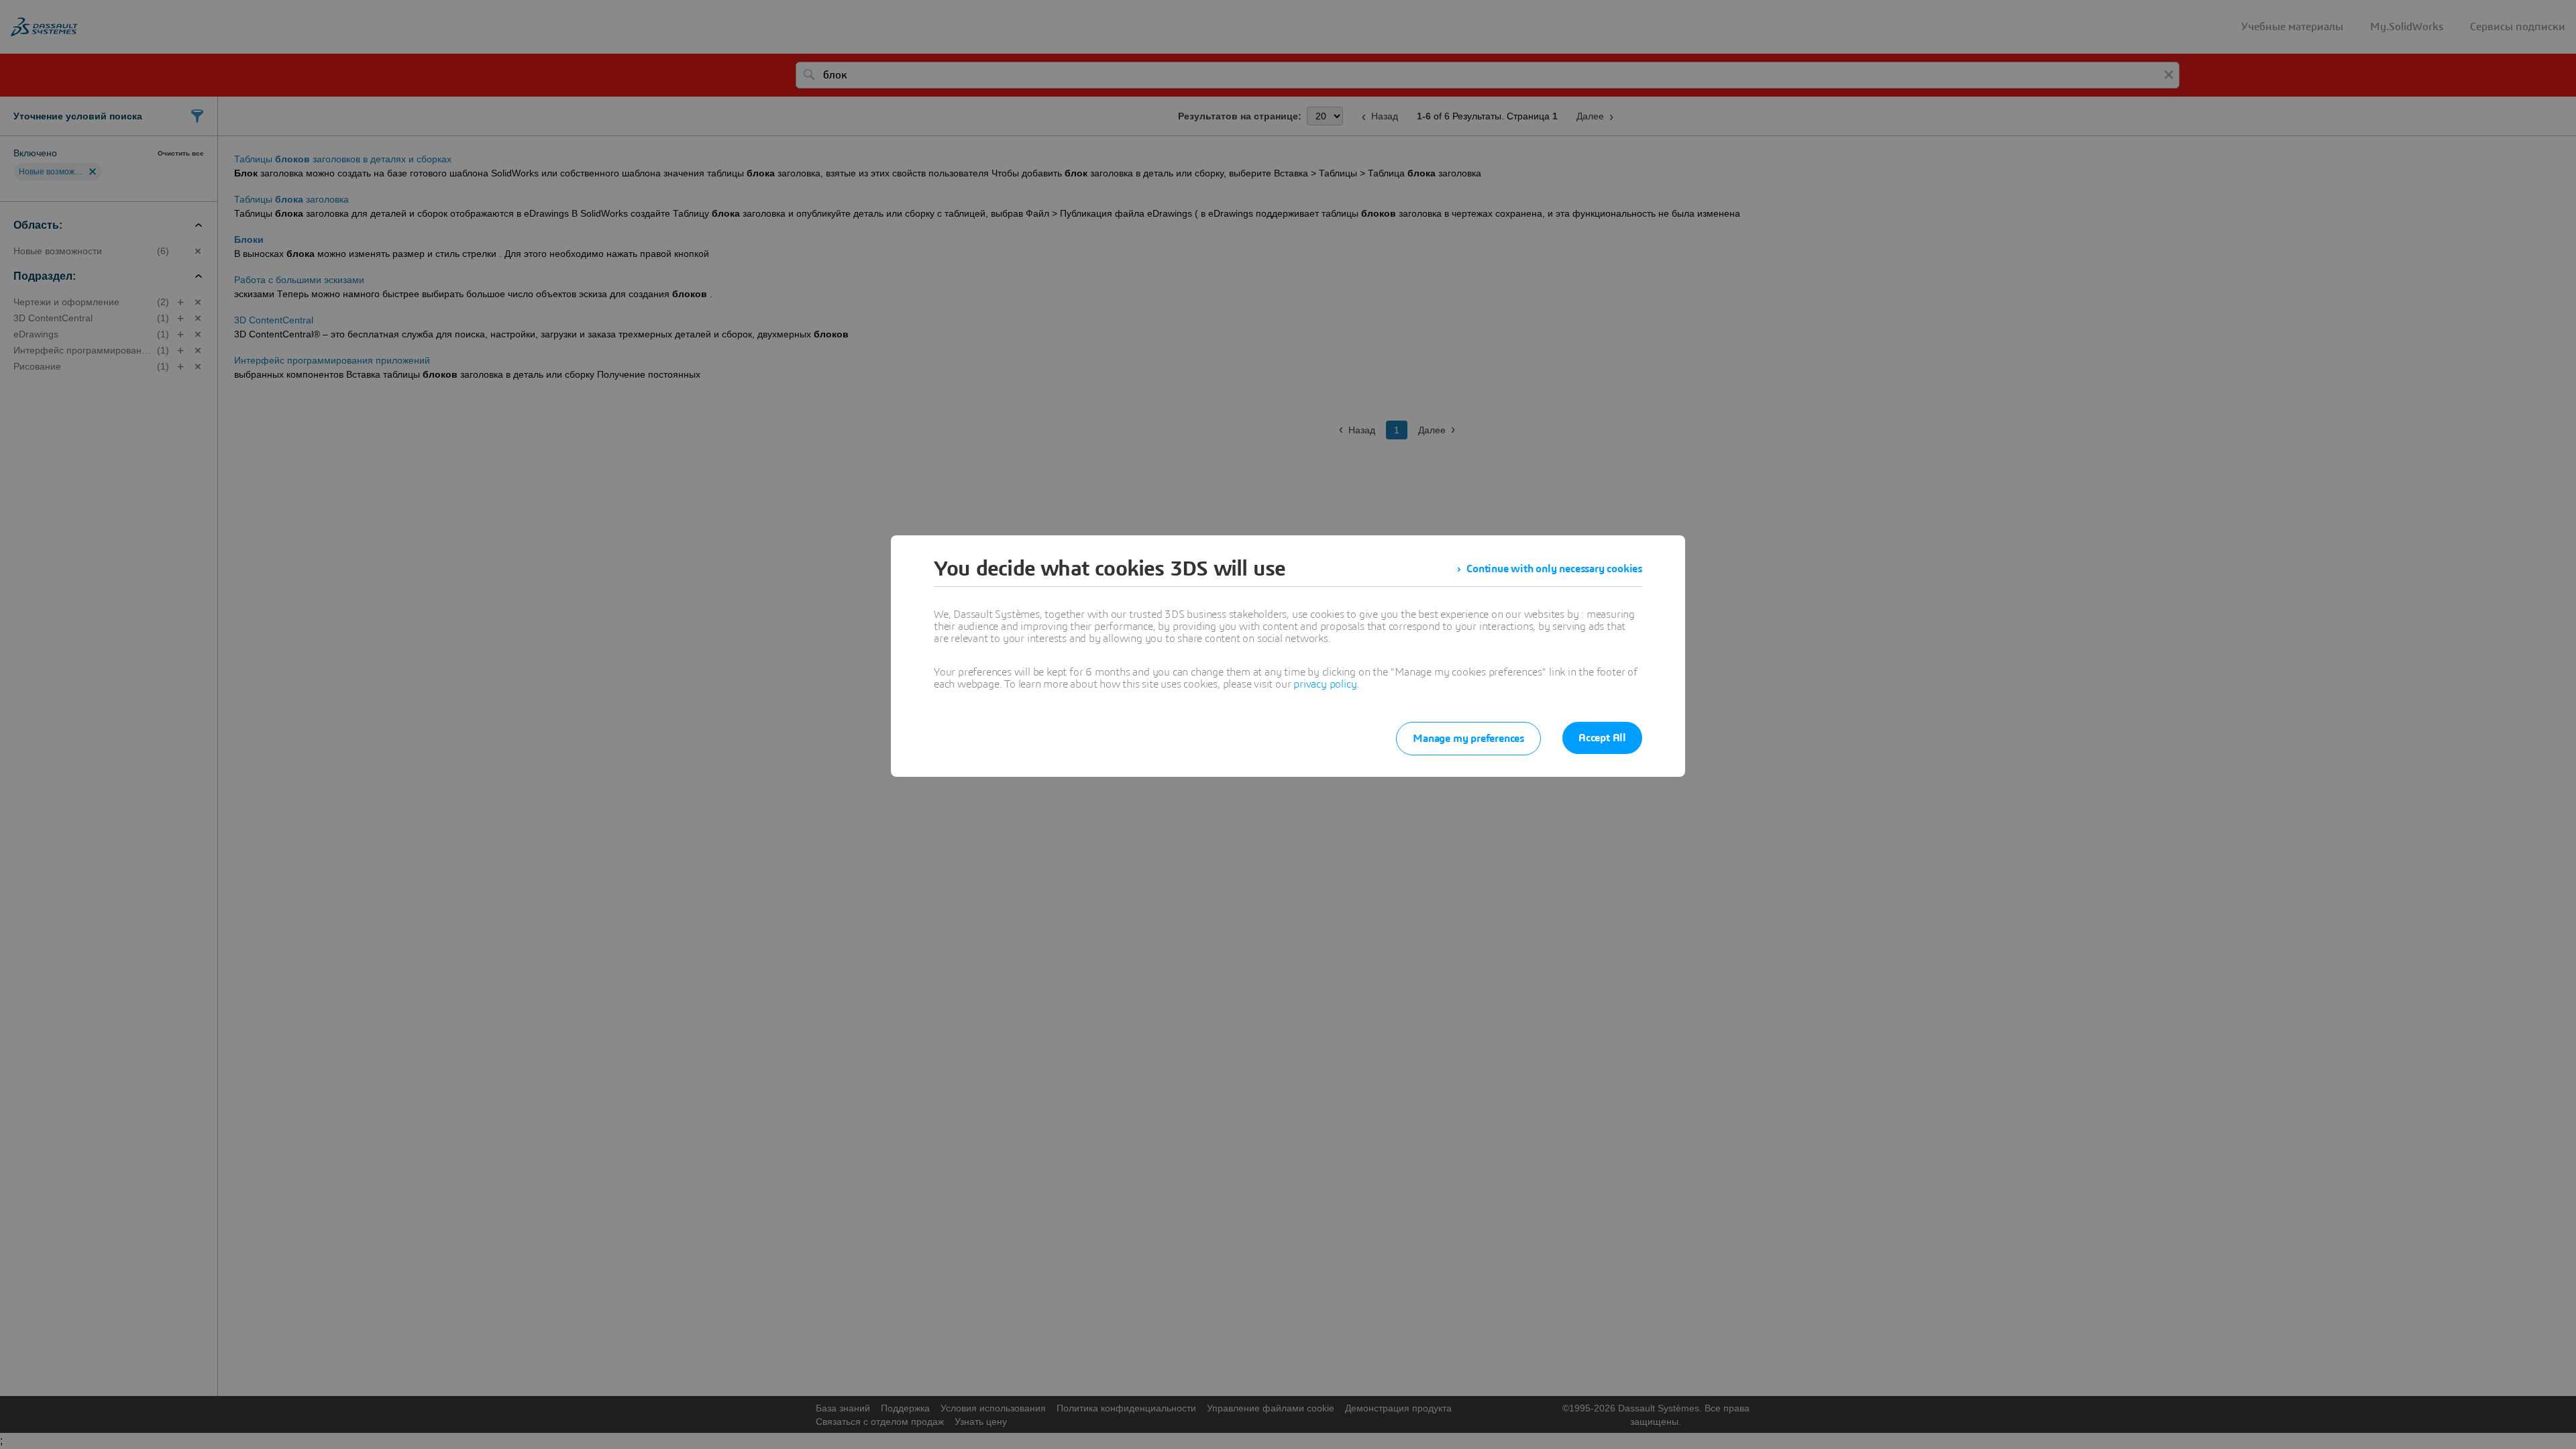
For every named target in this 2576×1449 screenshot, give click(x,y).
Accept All (1602, 738)
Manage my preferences (1468, 739)
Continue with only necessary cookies (1554, 569)
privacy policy (1325, 684)
